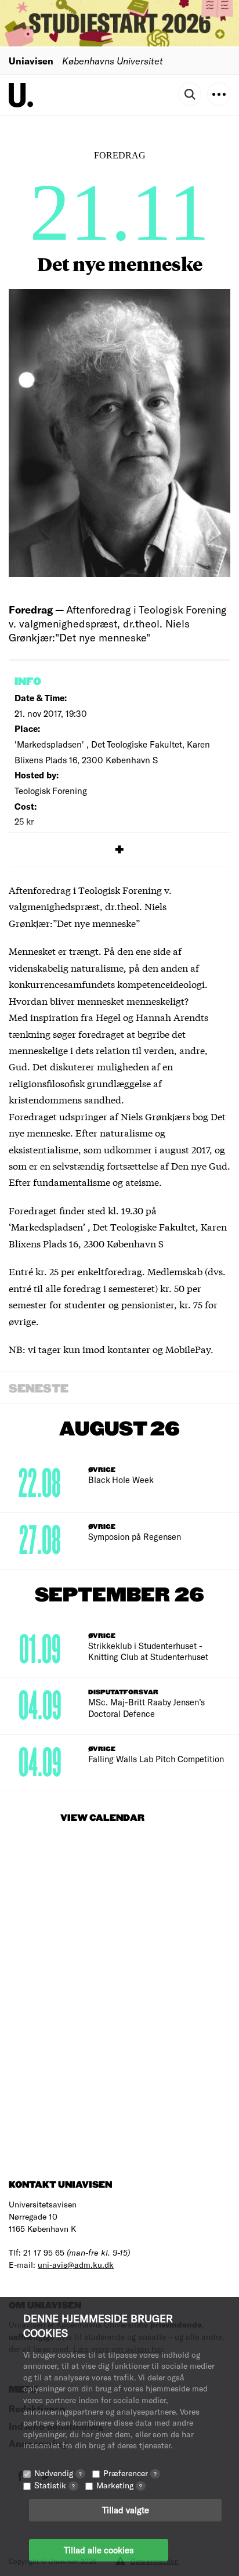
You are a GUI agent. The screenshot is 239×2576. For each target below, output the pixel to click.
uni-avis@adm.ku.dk (76, 2265)
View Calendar (102, 1818)
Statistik (55, 2485)
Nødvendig (58, 2473)
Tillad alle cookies (99, 2550)
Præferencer (130, 2473)
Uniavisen (31, 61)
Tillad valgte (126, 2510)
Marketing (119, 2485)
